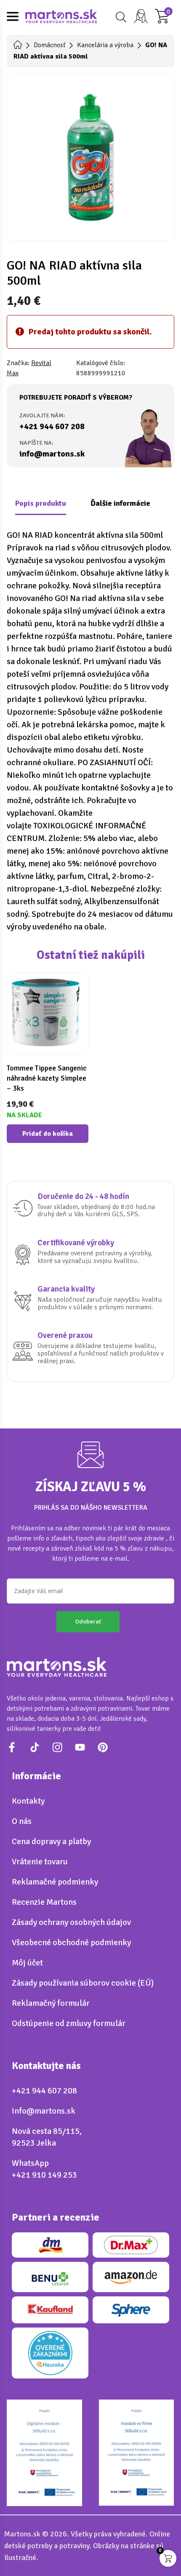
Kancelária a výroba (105, 45)
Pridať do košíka (48, 1134)
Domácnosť (49, 45)
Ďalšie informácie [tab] (120, 503)
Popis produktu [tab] (41, 503)
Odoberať (88, 1621)
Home (18, 45)
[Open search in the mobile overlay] (120, 17)
